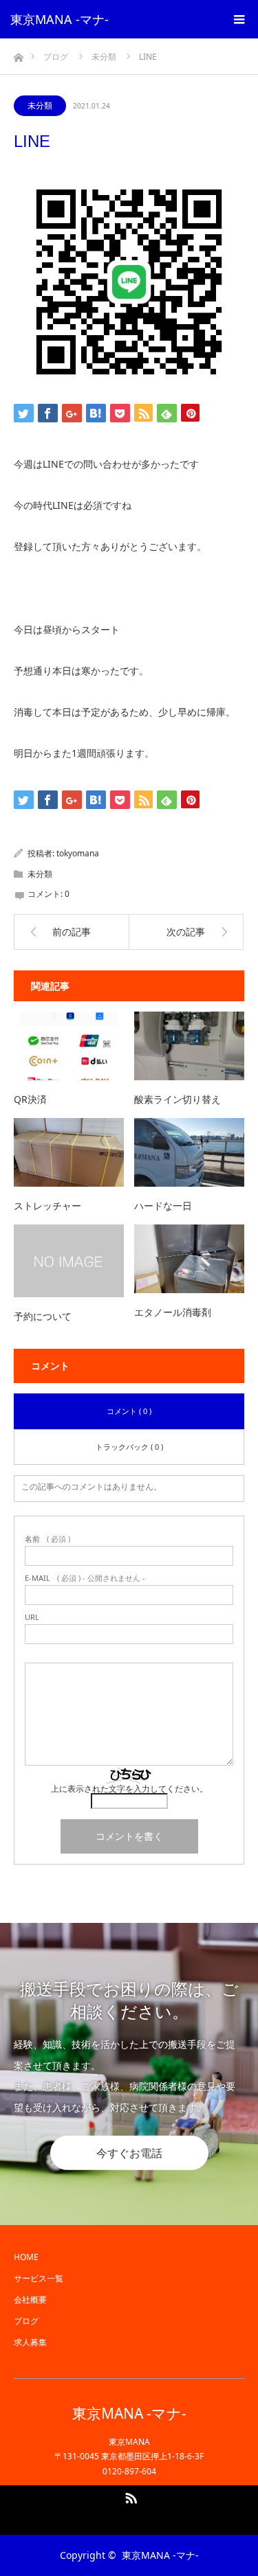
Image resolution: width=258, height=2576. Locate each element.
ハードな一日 (163, 1206)
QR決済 (30, 1099)
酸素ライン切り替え (178, 1099)
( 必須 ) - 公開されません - (85, 1578)
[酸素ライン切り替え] (189, 1046)
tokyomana (78, 853)
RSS (129, 2496)
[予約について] (69, 1261)
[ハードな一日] (189, 1152)
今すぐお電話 (129, 2153)
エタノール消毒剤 (173, 1312)
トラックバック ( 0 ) (129, 1447)
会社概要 (30, 2300)
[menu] (239, 19)
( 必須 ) (47, 1539)
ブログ (26, 2321)
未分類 (40, 105)
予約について (43, 1316)
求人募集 (30, 2342)
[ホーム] (18, 54)
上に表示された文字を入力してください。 (129, 1789)
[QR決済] (69, 1046)
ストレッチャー (47, 1206)
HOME (26, 2257)
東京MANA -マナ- (60, 19)
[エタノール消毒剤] (189, 1259)
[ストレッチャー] (69, 1152)
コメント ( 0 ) (129, 1411)
